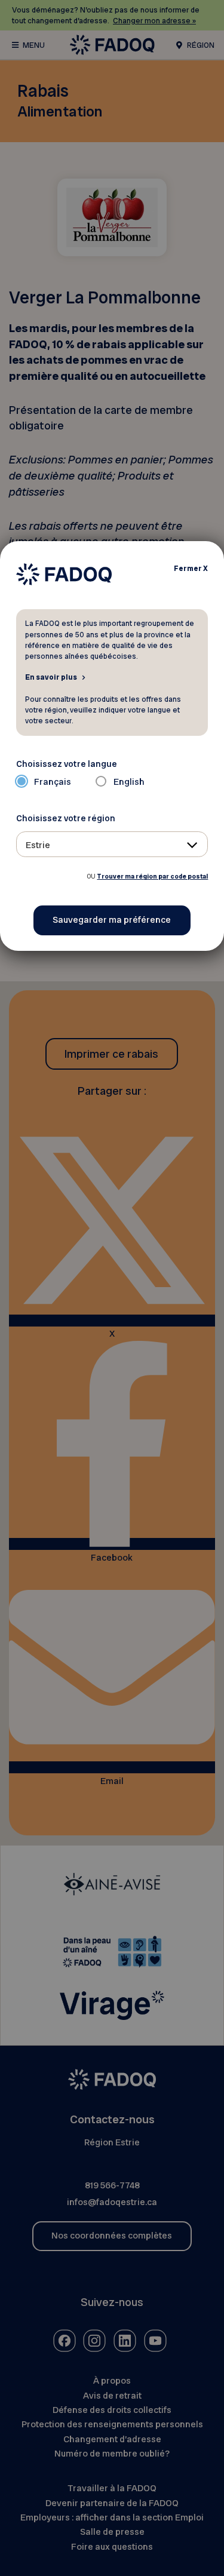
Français (53, 782)
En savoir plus (51, 677)
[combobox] (112, 844)
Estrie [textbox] (38, 845)
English (129, 782)
